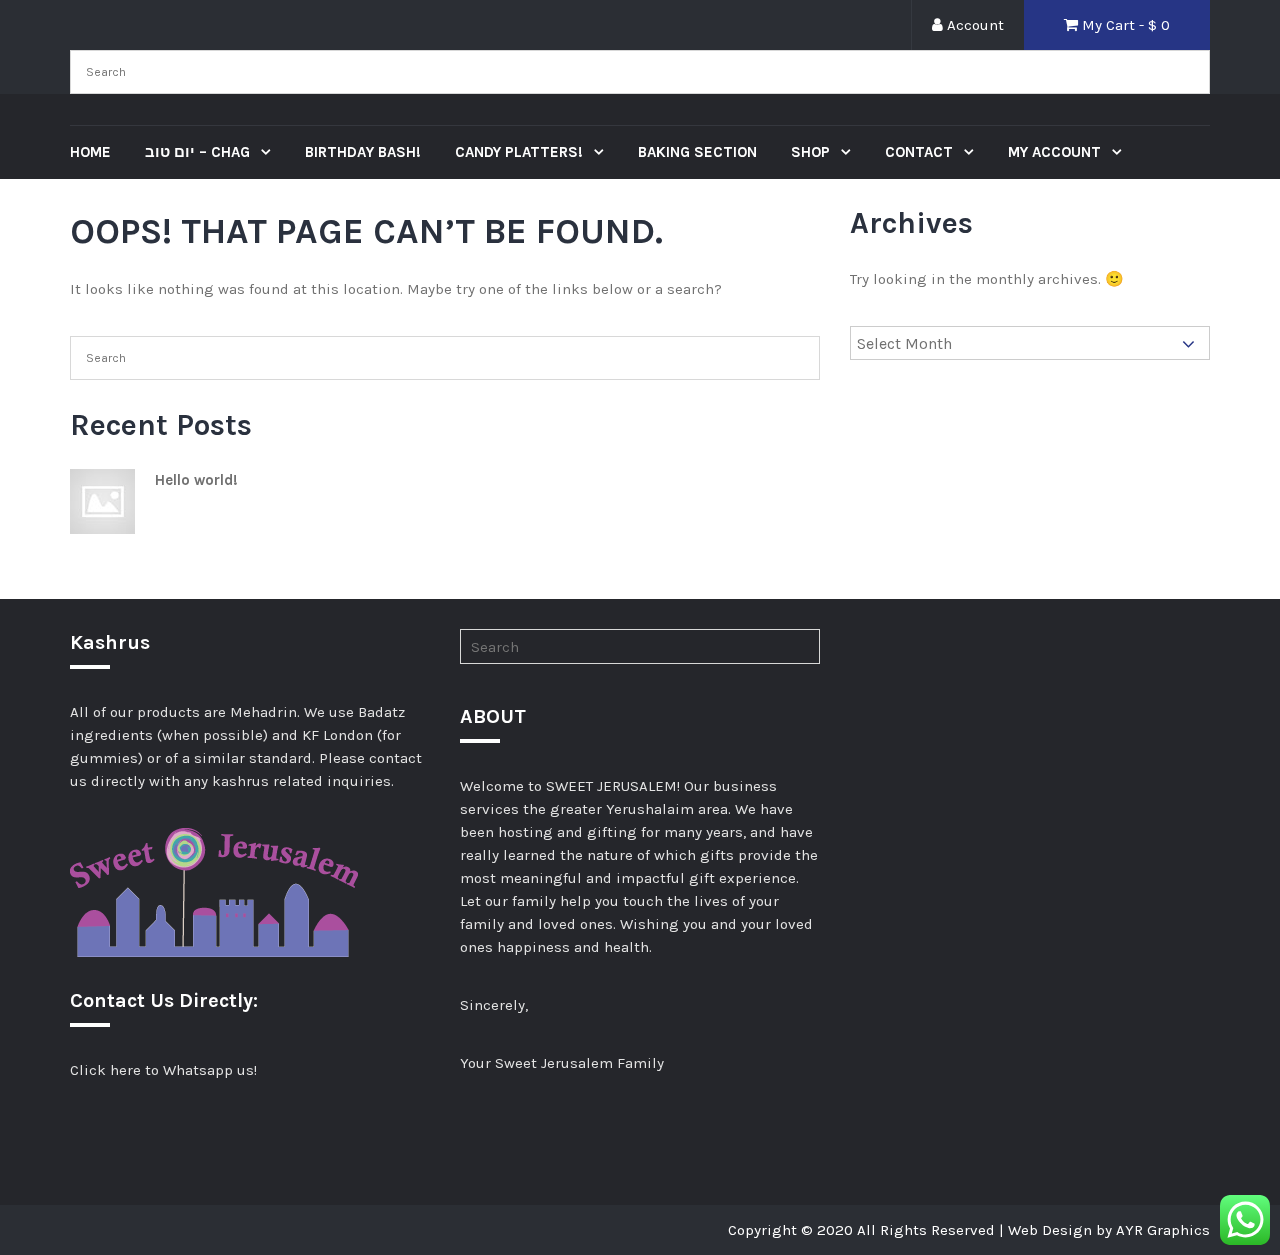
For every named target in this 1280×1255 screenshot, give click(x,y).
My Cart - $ (1124, 25)
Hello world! (196, 480)
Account (973, 25)
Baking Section (697, 152)
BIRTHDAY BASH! (363, 152)
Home (90, 152)
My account (1056, 152)
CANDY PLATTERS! (521, 152)
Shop (812, 152)
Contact (921, 152)
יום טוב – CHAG (199, 152)
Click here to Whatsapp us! (163, 1070)
